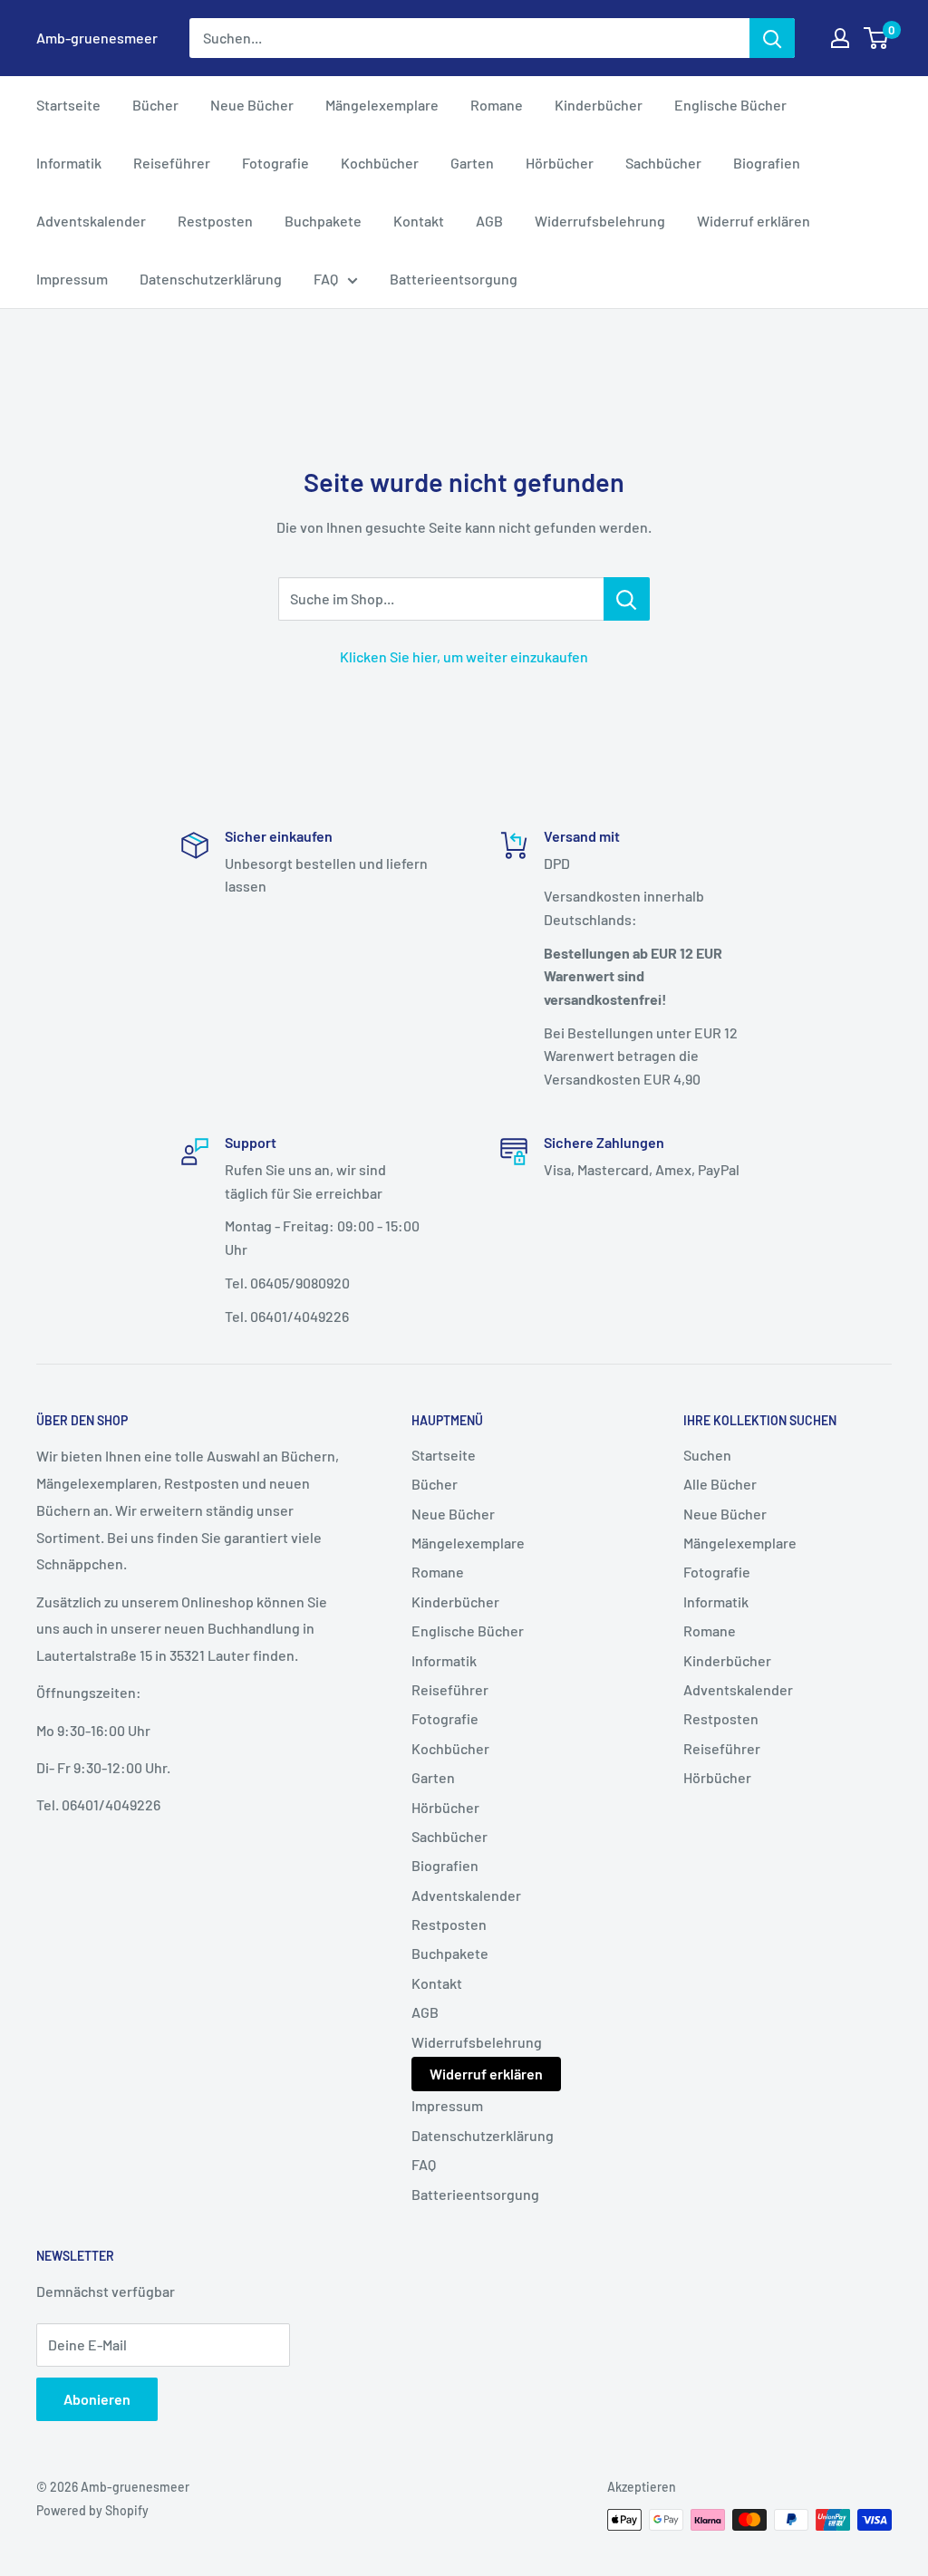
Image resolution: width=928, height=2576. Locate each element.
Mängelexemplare (382, 105)
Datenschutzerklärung (211, 279)
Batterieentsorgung (454, 279)
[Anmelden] (772, 38)
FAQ (326, 279)
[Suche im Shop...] (627, 599)
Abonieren (97, 2399)
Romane (497, 105)
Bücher (155, 105)
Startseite (68, 105)
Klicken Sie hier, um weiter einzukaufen (464, 656)
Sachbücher (663, 163)
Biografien (767, 163)
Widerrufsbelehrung (600, 221)
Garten (472, 163)
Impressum (72, 279)
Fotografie (275, 163)
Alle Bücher (720, 1484)
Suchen (707, 1455)
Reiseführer (172, 163)
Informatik (69, 163)
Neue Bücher (252, 105)
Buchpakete (323, 221)
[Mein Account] (840, 38)
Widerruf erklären (754, 221)
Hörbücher (560, 163)
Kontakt (419, 221)
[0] (877, 38)
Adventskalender (91, 221)
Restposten (215, 221)
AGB (489, 221)
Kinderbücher (599, 105)
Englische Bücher (730, 105)
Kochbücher (380, 163)
